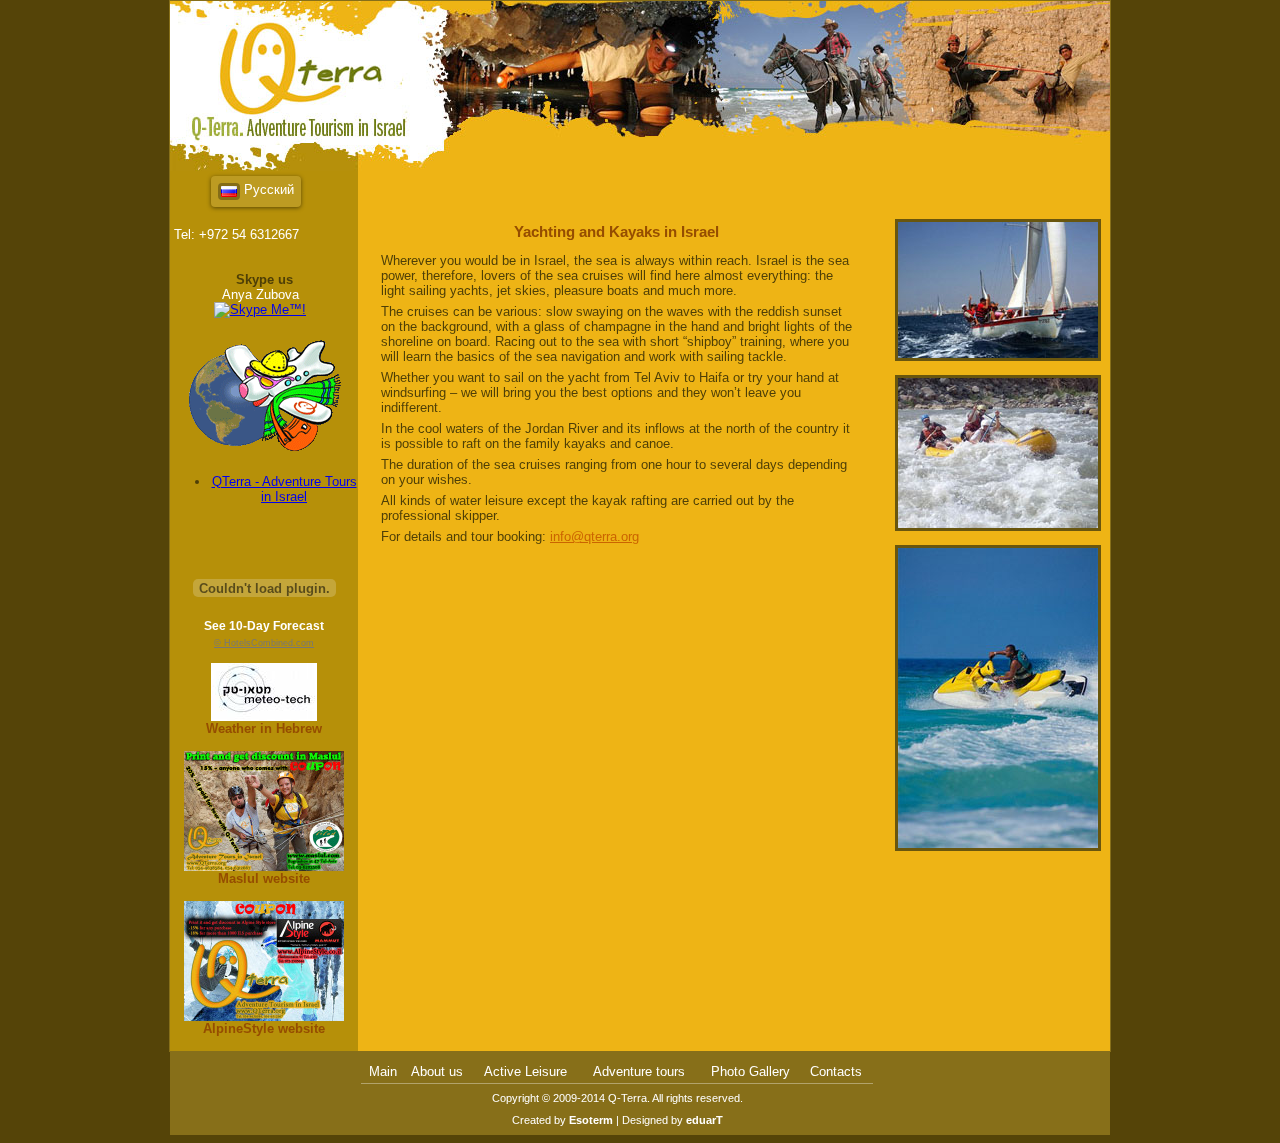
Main (383, 1071)
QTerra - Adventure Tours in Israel (284, 489)
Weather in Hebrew (264, 728)
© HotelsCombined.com (264, 643)
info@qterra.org (594, 536)
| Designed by (668, 1120)
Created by (562, 1120)
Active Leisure (525, 1071)
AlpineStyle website (264, 1028)
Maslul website (264, 878)
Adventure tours (639, 1071)
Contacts (836, 1071)
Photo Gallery (750, 1071)
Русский (267, 189)
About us (437, 1071)
